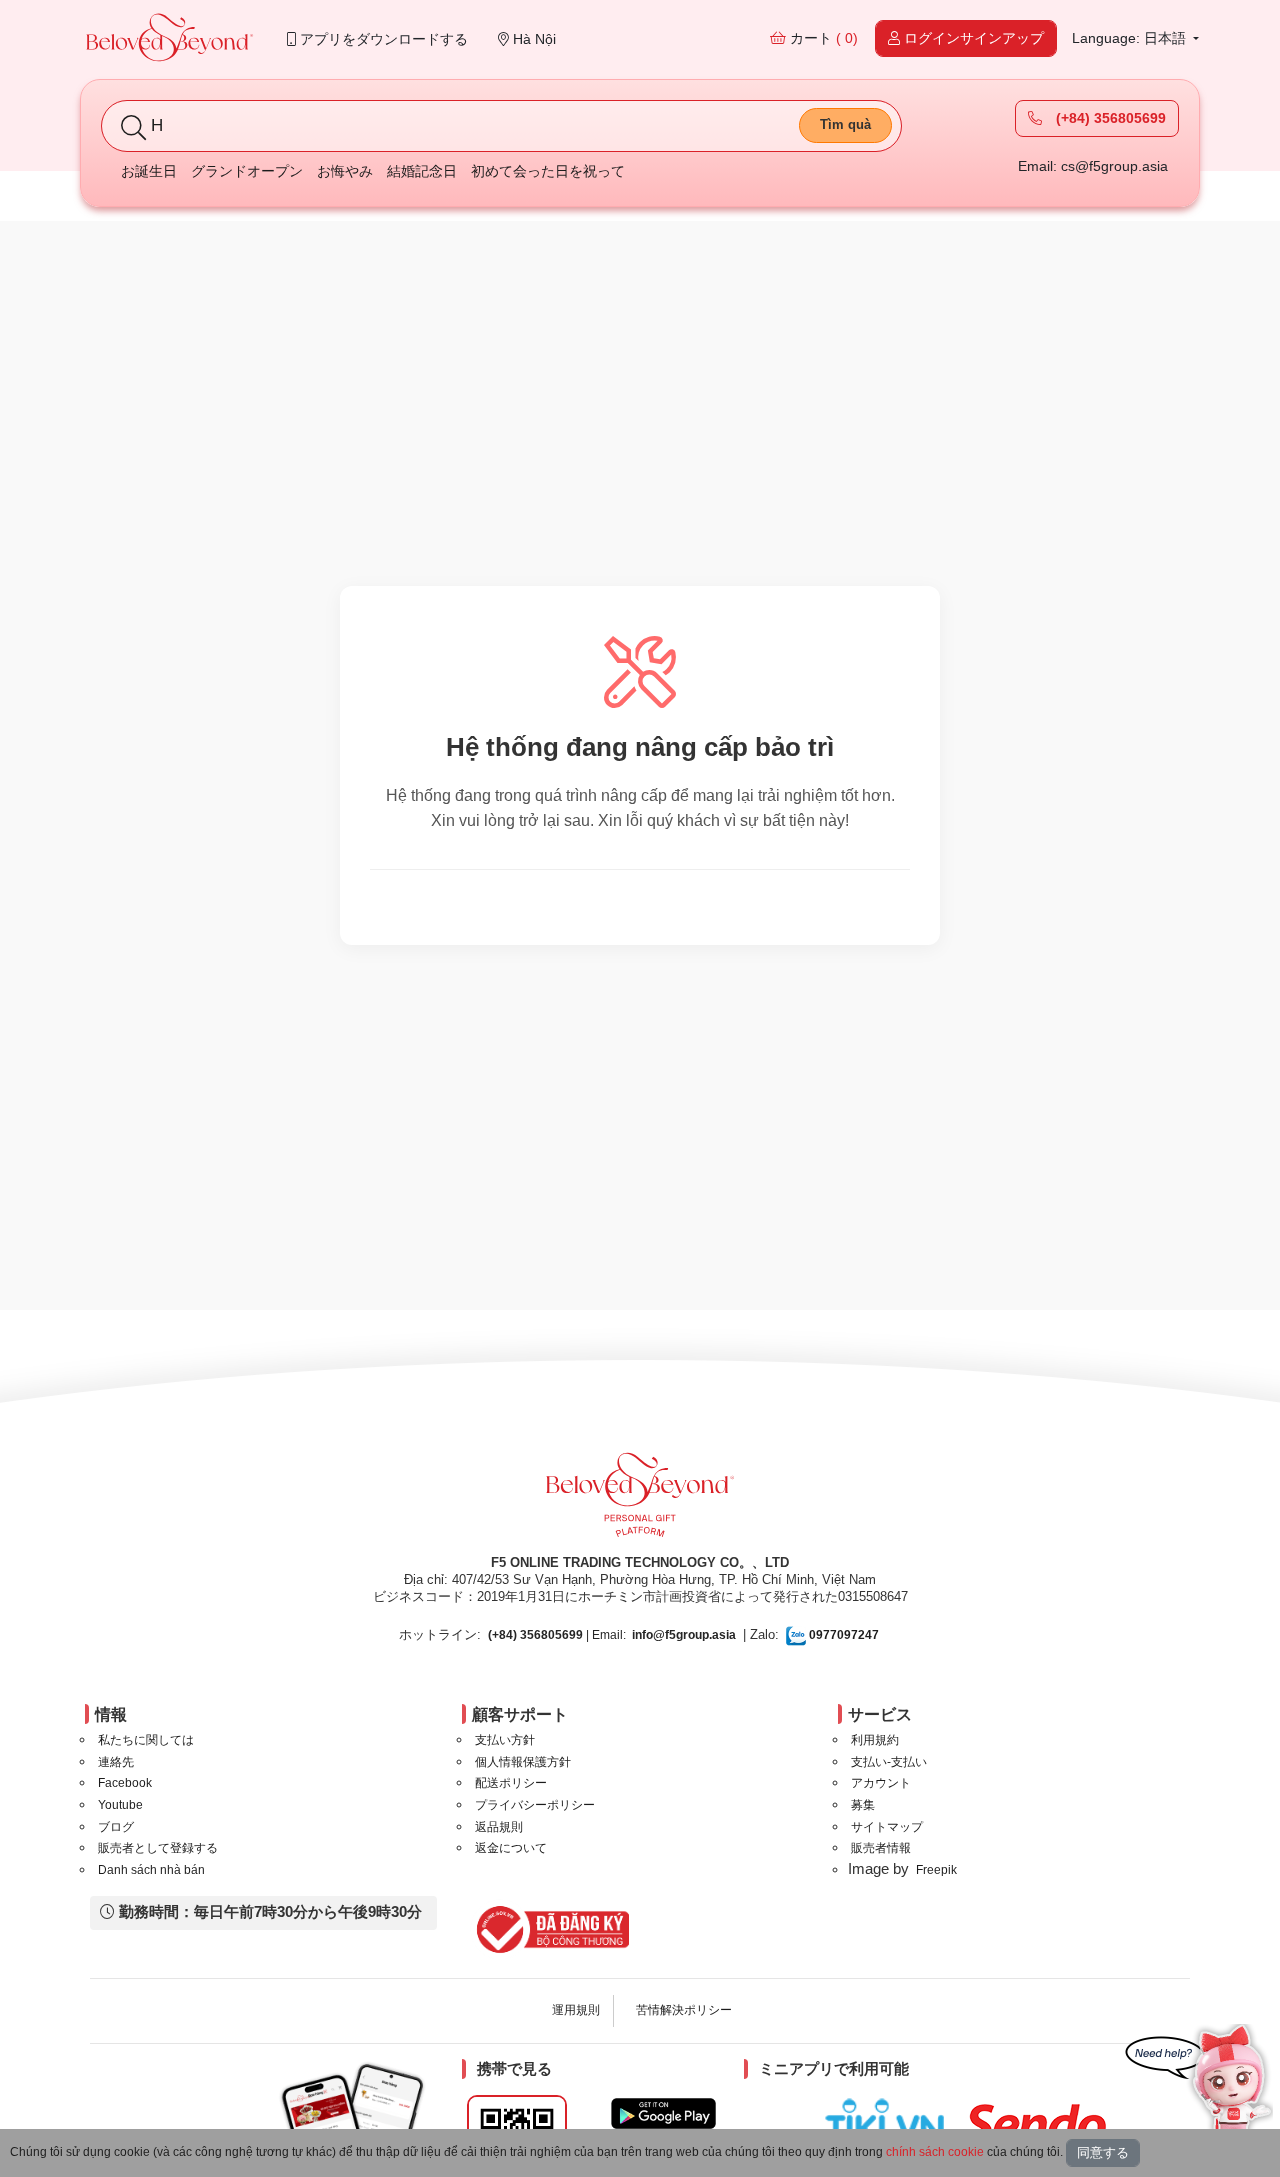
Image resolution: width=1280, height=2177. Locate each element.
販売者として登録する (158, 1848)
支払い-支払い (889, 1762)
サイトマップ (887, 1827)
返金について (511, 1848)
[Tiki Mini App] (889, 2121)
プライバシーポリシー (535, 1805)
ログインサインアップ (972, 38)
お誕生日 (149, 171)
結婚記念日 (422, 171)
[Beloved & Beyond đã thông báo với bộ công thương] (549, 1929)
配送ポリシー (511, 1783)
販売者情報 (881, 1848)
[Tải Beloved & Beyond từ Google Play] (663, 2113)
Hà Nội (532, 39)
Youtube (120, 1805)
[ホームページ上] (170, 39)
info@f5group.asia (684, 1635)
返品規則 (499, 1827)
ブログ (116, 1827)
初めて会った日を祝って (548, 171)
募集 (863, 1805)
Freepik (936, 1870)
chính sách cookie (935, 2152)
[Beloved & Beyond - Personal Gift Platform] (640, 1501)
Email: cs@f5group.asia (1093, 166)
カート (822, 38)
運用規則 (576, 2010)
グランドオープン (247, 171)
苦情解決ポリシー (684, 2010)
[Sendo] (1040, 2124)
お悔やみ (345, 171)
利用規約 (875, 1740)
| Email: (557, 1635)
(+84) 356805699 (1109, 118)
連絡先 (116, 1762)
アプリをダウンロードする (382, 39)
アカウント (881, 1783)
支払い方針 (505, 1740)
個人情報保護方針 (523, 1762)
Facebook (125, 1783)
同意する (1103, 2152)
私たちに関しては (146, 1740)
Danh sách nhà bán (151, 1870)
